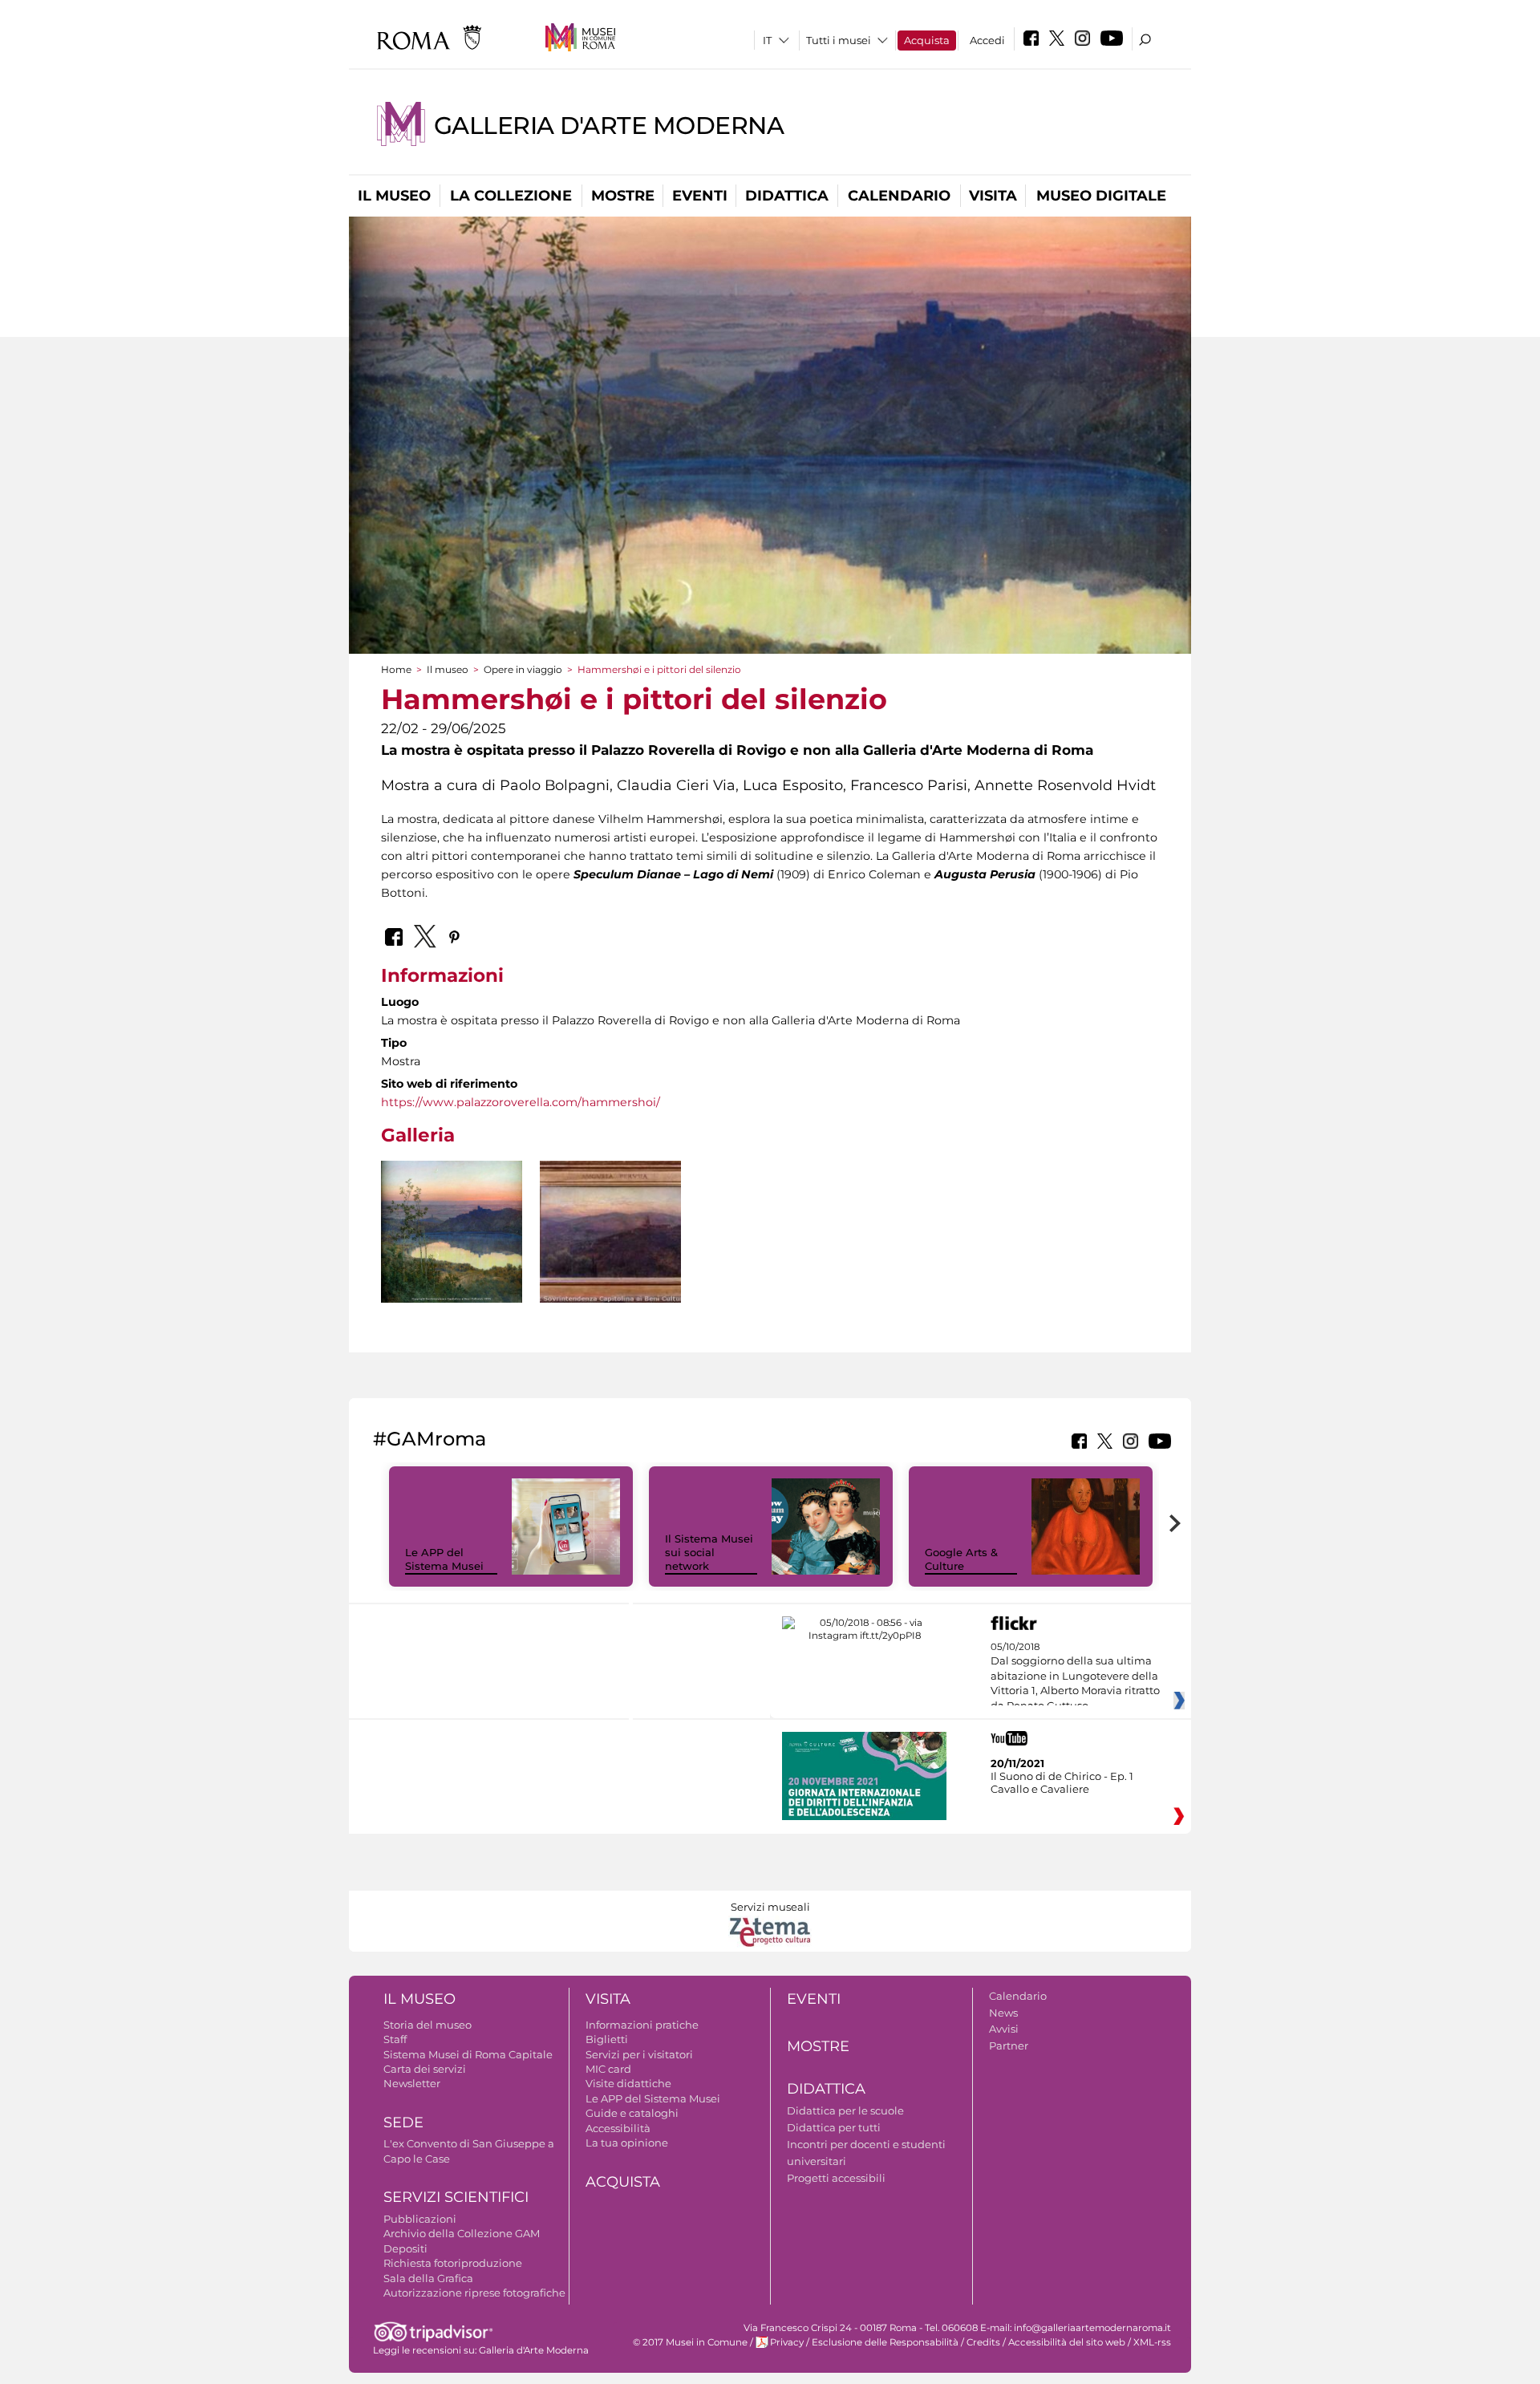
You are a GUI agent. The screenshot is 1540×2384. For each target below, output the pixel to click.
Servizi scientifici (456, 2197)
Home (396, 669)
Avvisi (1004, 2029)
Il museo (394, 196)
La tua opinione (627, 2143)
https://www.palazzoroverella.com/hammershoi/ (521, 1102)
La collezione (511, 196)
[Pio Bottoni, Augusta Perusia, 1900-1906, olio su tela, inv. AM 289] (610, 1232)
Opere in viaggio (523, 669)
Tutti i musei (839, 40)
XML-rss (1152, 2342)
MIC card (608, 2069)
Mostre (623, 196)
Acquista (927, 40)
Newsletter (412, 2083)
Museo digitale (1101, 196)
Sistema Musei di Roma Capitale (468, 2054)
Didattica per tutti (834, 2127)
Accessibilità (618, 2128)
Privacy (787, 2342)
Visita (993, 196)
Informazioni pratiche (642, 2025)
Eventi (700, 196)
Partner (1009, 2045)
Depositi (405, 2248)
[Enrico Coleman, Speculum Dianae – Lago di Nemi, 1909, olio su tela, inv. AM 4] (452, 1233)
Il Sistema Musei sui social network (709, 1552)
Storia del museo (428, 2025)
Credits (983, 2342)
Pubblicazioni (420, 2219)
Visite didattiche (628, 2083)
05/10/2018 (1075, 1677)
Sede (403, 2122)
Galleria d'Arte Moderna (609, 126)
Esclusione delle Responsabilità (885, 2342)
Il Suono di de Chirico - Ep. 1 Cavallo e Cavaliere (1062, 1782)
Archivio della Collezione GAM (462, 2233)
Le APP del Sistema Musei (444, 1559)
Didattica (787, 196)
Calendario (899, 196)
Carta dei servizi (425, 2069)
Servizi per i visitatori (639, 2054)
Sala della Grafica (428, 2278)
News (1003, 2013)
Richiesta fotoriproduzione (453, 2263)
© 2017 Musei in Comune (690, 2342)
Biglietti (607, 2039)
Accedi (987, 40)
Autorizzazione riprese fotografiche (474, 2293)
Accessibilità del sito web (1067, 2342)
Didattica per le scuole (845, 2110)
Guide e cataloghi (632, 2113)
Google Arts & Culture (961, 1559)
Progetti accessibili (836, 2178)
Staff (395, 2039)
